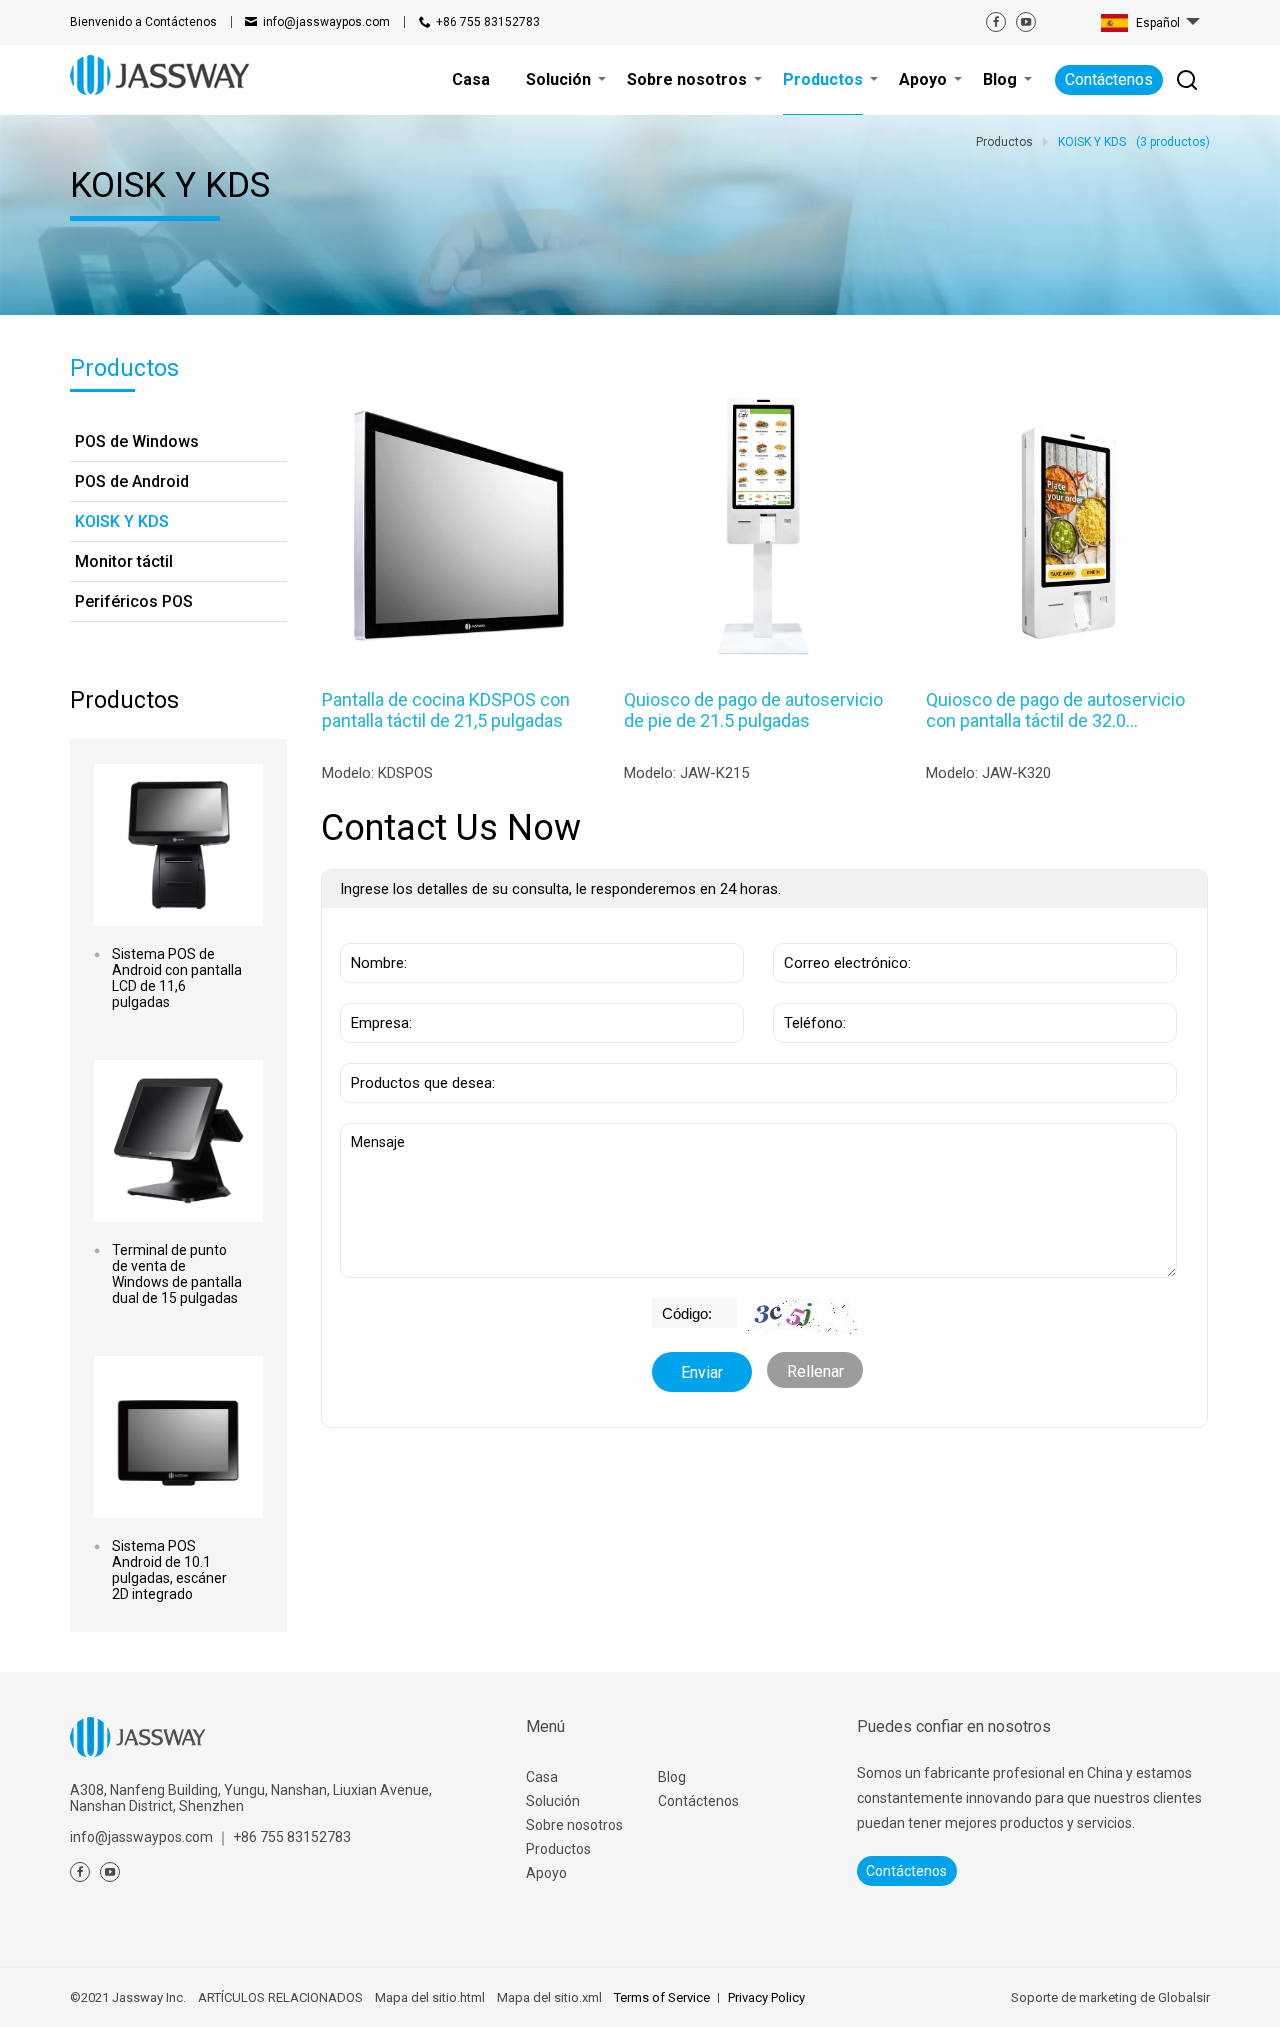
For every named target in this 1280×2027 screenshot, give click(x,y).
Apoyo (546, 1873)
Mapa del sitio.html (430, 1997)
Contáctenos (143, 22)
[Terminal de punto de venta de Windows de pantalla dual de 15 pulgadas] (178, 1141)
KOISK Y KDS (122, 521)
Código (679, 1308)
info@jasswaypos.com (326, 22)
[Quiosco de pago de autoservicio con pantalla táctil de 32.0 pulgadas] (1062, 525)
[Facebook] (996, 22)
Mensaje (384, 1133)
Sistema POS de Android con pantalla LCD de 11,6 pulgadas (177, 978)
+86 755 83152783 (488, 22)
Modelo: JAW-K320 (988, 773)
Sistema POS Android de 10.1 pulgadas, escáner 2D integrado (169, 1570)
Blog (672, 1777)
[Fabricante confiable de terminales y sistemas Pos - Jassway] (159, 75)
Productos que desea (424, 1053)
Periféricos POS (134, 601)
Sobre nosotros (574, 1825)
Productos (558, 1849)
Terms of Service (662, 1997)
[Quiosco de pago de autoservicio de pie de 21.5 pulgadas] (760, 525)
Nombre (373, 933)
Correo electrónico (839, 933)
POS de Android (132, 481)
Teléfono (809, 993)
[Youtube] (1026, 22)
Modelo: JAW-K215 (686, 773)
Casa (542, 1777)
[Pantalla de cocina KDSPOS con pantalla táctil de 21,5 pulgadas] (458, 525)
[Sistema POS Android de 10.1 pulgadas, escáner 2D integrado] (178, 1437)
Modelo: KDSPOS (377, 773)
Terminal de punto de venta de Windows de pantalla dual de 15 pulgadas (177, 1274)
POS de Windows (137, 441)
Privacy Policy (766, 1997)
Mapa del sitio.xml (549, 1997)
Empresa (376, 993)
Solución (553, 1801)
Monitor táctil (124, 561)
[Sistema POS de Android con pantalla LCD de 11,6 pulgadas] (178, 845)
